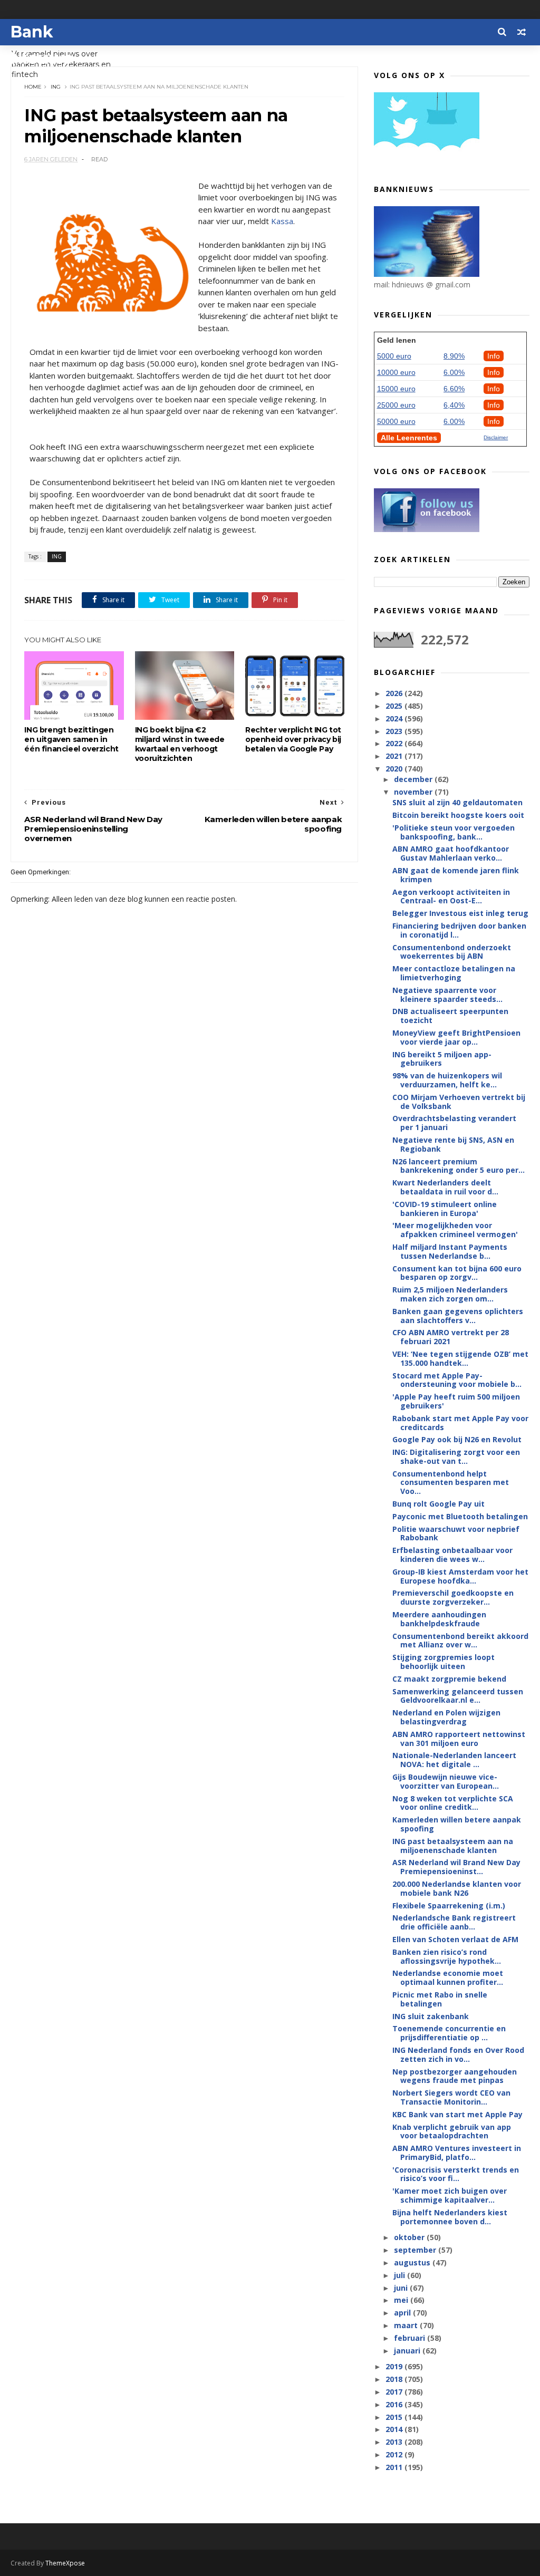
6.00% (454, 372)
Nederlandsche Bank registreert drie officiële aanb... (454, 1922)
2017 (395, 2392)
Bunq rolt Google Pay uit (438, 1504)
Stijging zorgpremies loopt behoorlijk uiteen (443, 1662)
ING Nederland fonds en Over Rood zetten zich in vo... (458, 2054)
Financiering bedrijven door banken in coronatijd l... (459, 930)
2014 (395, 2429)
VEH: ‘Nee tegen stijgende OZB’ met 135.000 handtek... (460, 1358)
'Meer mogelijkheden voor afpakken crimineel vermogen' (455, 1230)
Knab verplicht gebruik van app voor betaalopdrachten (452, 2131)
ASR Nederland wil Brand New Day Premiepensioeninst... (456, 1867)
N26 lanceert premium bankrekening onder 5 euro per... (459, 1166)
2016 (395, 2404)
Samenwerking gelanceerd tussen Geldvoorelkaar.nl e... (458, 1696)
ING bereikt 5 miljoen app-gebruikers (442, 1059)
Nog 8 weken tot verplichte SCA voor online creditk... (453, 1803)
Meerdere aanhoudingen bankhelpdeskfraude (439, 1619)
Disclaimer (496, 437)
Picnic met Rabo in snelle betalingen (440, 1999)
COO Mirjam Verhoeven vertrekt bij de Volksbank (459, 1102)
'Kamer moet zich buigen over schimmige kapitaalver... (450, 2195)
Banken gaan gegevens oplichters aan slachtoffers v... (458, 1316)
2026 (395, 693)
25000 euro (396, 405)
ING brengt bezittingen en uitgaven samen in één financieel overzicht (71, 739)
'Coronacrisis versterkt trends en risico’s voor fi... (456, 2174)
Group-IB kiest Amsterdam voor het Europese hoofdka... (460, 1576)
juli (401, 2275)
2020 (395, 769)
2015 (395, 2417)
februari (411, 2338)
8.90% (454, 356)
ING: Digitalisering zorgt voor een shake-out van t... (456, 1456)
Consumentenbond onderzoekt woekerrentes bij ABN (452, 952)
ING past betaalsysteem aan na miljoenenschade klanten (453, 1846)
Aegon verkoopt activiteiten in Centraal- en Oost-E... (451, 896)
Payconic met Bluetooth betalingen (460, 1516)
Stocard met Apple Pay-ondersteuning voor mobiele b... (457, 1380)
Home (33, 87)
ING (56, 87)
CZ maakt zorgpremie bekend (449, 1679)
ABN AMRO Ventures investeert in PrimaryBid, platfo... (457, 2153)
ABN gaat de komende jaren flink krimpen (456, 875)
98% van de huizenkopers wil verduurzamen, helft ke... (447, 1080)
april (403, 2313)
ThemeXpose (65, 2563)
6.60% (454, 389)
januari (408, 2351)
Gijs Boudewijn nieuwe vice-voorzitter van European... (446, 1781)
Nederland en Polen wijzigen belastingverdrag (446, 1717)
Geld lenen (397, 340)
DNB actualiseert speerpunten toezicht (450, 1016)
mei (402, 2300)
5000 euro (394, 356)
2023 (395, 731)
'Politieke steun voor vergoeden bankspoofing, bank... (454, 832)
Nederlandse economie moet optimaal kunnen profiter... (448, 1977)
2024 (395, 718)
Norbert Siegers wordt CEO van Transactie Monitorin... (451, 2097)
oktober (410, 2237)
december (414, 779)
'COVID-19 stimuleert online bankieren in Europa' (445, 1209)
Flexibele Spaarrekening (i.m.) (449, 1906)
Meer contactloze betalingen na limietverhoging (454, 973)
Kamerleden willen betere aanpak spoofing (457, 1824)
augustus (413, 2263)
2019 (395, 2366)
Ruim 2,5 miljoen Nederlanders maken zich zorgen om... (450, 1294)
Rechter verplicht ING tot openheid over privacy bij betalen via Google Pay (293, 739)
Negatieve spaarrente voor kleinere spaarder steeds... (447, 995)
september (416, 2250)
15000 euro (396, 389)
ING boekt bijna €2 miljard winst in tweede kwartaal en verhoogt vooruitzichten (180, 744)
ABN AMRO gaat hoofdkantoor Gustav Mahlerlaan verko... (451, 853)
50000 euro (396, 421)
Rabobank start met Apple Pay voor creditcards (460, 1423)
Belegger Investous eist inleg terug (460, 913)
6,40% (454, 405)
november (414, 792)
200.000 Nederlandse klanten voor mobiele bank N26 (457, 1888)
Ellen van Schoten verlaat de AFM (455, 1939)
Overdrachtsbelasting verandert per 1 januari (454, 1123)
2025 (395, 706)
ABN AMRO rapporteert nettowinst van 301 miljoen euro (459, 1739)
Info (494, 356)
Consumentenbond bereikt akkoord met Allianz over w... (460, 1641)
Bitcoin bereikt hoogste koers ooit (458, 815)
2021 (395, 756)
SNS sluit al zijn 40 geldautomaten (457, 802)
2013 (395, 2442)
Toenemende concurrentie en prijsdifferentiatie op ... (449, 2033)
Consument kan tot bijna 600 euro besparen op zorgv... (457, 1273)
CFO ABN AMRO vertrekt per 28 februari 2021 (451, 1337)
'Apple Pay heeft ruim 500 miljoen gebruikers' (456, 1401)
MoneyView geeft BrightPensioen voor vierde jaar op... (456, 1037)
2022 (395, 743)
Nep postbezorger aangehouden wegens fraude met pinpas (455, 2076)
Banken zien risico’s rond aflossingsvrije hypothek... (447, 1956)
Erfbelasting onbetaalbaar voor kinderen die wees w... (452, 1555)
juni (402, 2288)
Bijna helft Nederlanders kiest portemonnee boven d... (450, 2217)
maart (407, 2325)
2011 (395, 2467)
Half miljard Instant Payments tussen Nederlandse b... (450, 1251)
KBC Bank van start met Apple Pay (457, 2114)
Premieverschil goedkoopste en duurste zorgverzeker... (453, 1597)
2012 (395, 2454)
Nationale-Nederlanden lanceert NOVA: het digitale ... (454, 1760)
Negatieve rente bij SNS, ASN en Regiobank (453, 1144)
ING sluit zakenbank (431, 2016)
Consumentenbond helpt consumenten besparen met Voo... (451, 1483)
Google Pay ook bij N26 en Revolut (457, 1439)
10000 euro (396, 372)
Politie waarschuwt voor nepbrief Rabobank (456, 1533)
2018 (395, 2379)
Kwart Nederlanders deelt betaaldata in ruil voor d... (445, 1187)
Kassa (282, 221)
